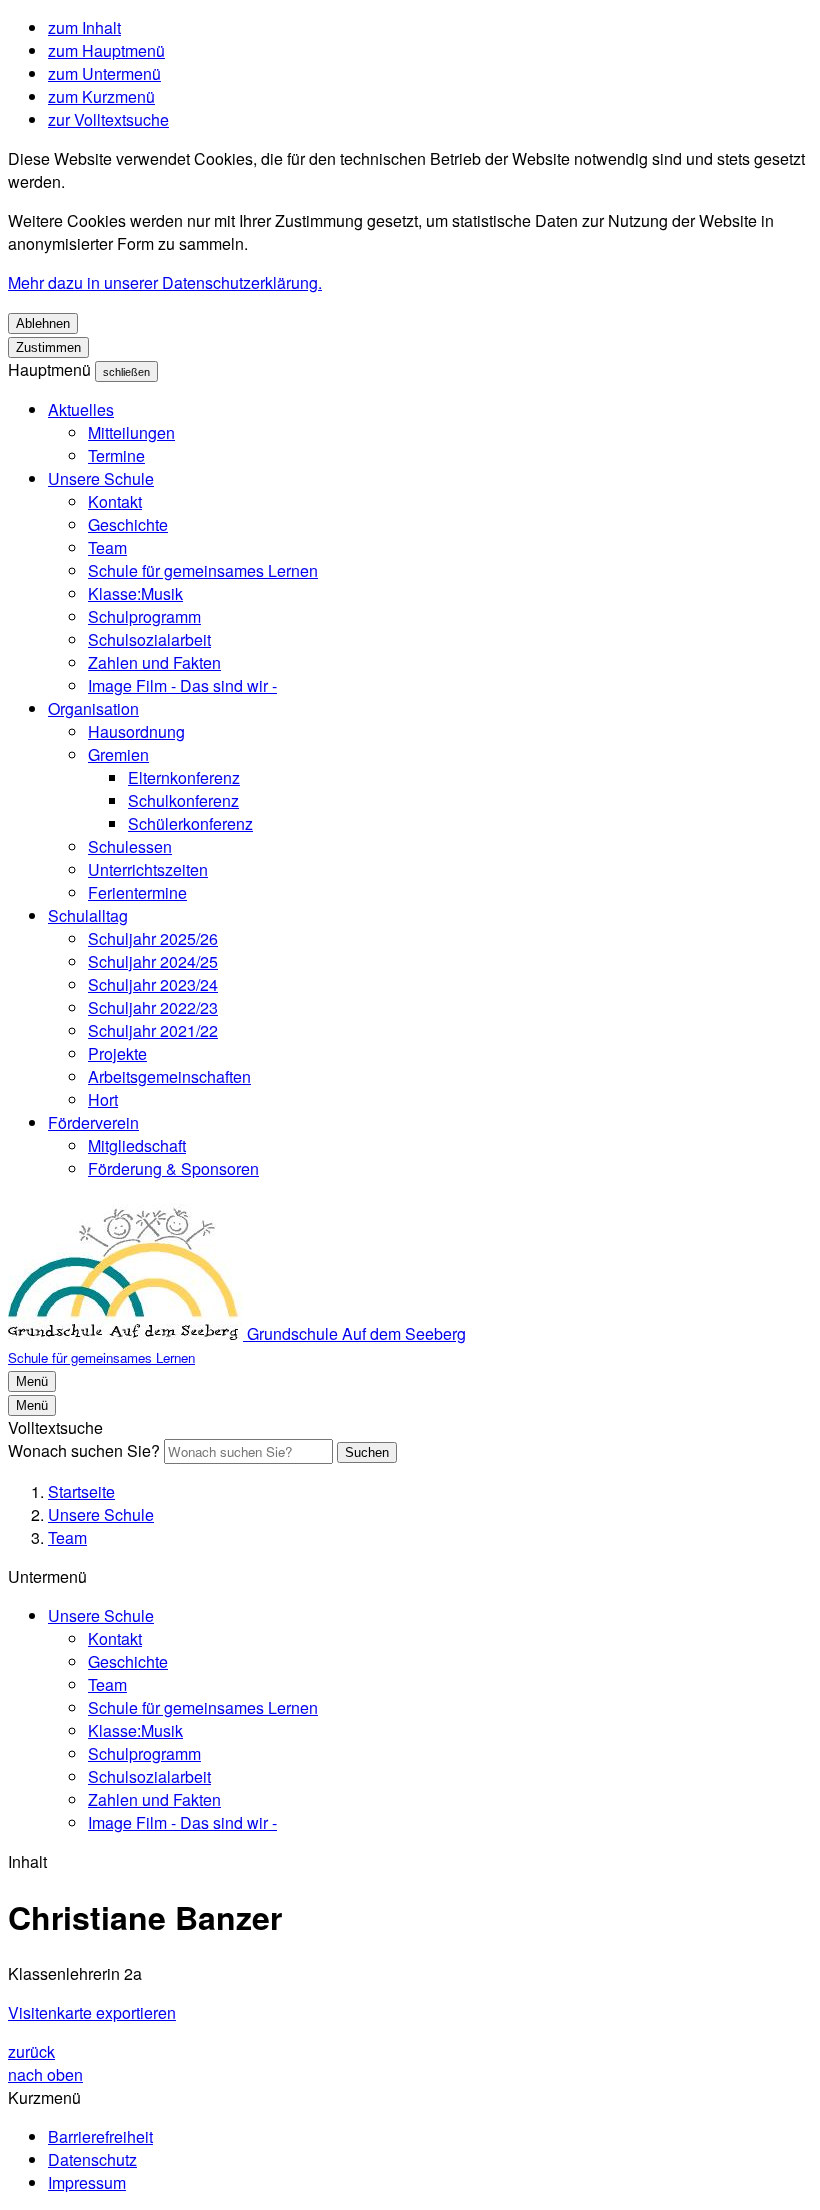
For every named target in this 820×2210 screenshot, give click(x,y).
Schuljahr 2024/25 (153, 961)
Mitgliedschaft (137, 1145)
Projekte (117, 1053)
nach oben (45, 2074)
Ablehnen (43, 323)
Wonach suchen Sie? (84, 1450)
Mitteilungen (131, 432)
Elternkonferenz (184, 777)
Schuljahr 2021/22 (153, 1030)
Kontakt (115, 501)
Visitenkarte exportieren (92, 2012)
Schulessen (130, 846)
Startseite (81, 1491)
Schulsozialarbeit (149, 639)
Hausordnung (136, 731)
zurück (31, 2051)
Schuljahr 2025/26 (153, 938)
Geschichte (128, 524)
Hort (103, 1099)
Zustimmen (48, 347)
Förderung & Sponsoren (173, 1168)
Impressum (87, 2182)
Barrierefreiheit (100, 2136)
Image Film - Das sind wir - (182, 685)
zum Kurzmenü (101, 96)
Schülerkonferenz (190, 823)
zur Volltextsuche (108, 119)
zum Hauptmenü (106, 50)
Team (107, 547)
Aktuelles (81, 409)
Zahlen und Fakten (154, 662)
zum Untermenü (104, 73)
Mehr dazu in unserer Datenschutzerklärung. (165, 282)
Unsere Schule (101, 478)
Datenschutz (92, 2159)
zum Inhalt (84, 27)
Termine (116, 455)
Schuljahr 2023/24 (153, 984)
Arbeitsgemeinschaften (169, 1076)
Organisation (93, 708)
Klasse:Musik (135, 593)
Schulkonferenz (183, 800)
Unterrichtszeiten (148, 869)
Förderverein (93, 1122)
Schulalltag (88, 915)
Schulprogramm (144, 616)
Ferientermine (137, 892)
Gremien (118, 754)
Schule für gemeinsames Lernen (203, 570)
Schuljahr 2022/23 (153, 1007)
